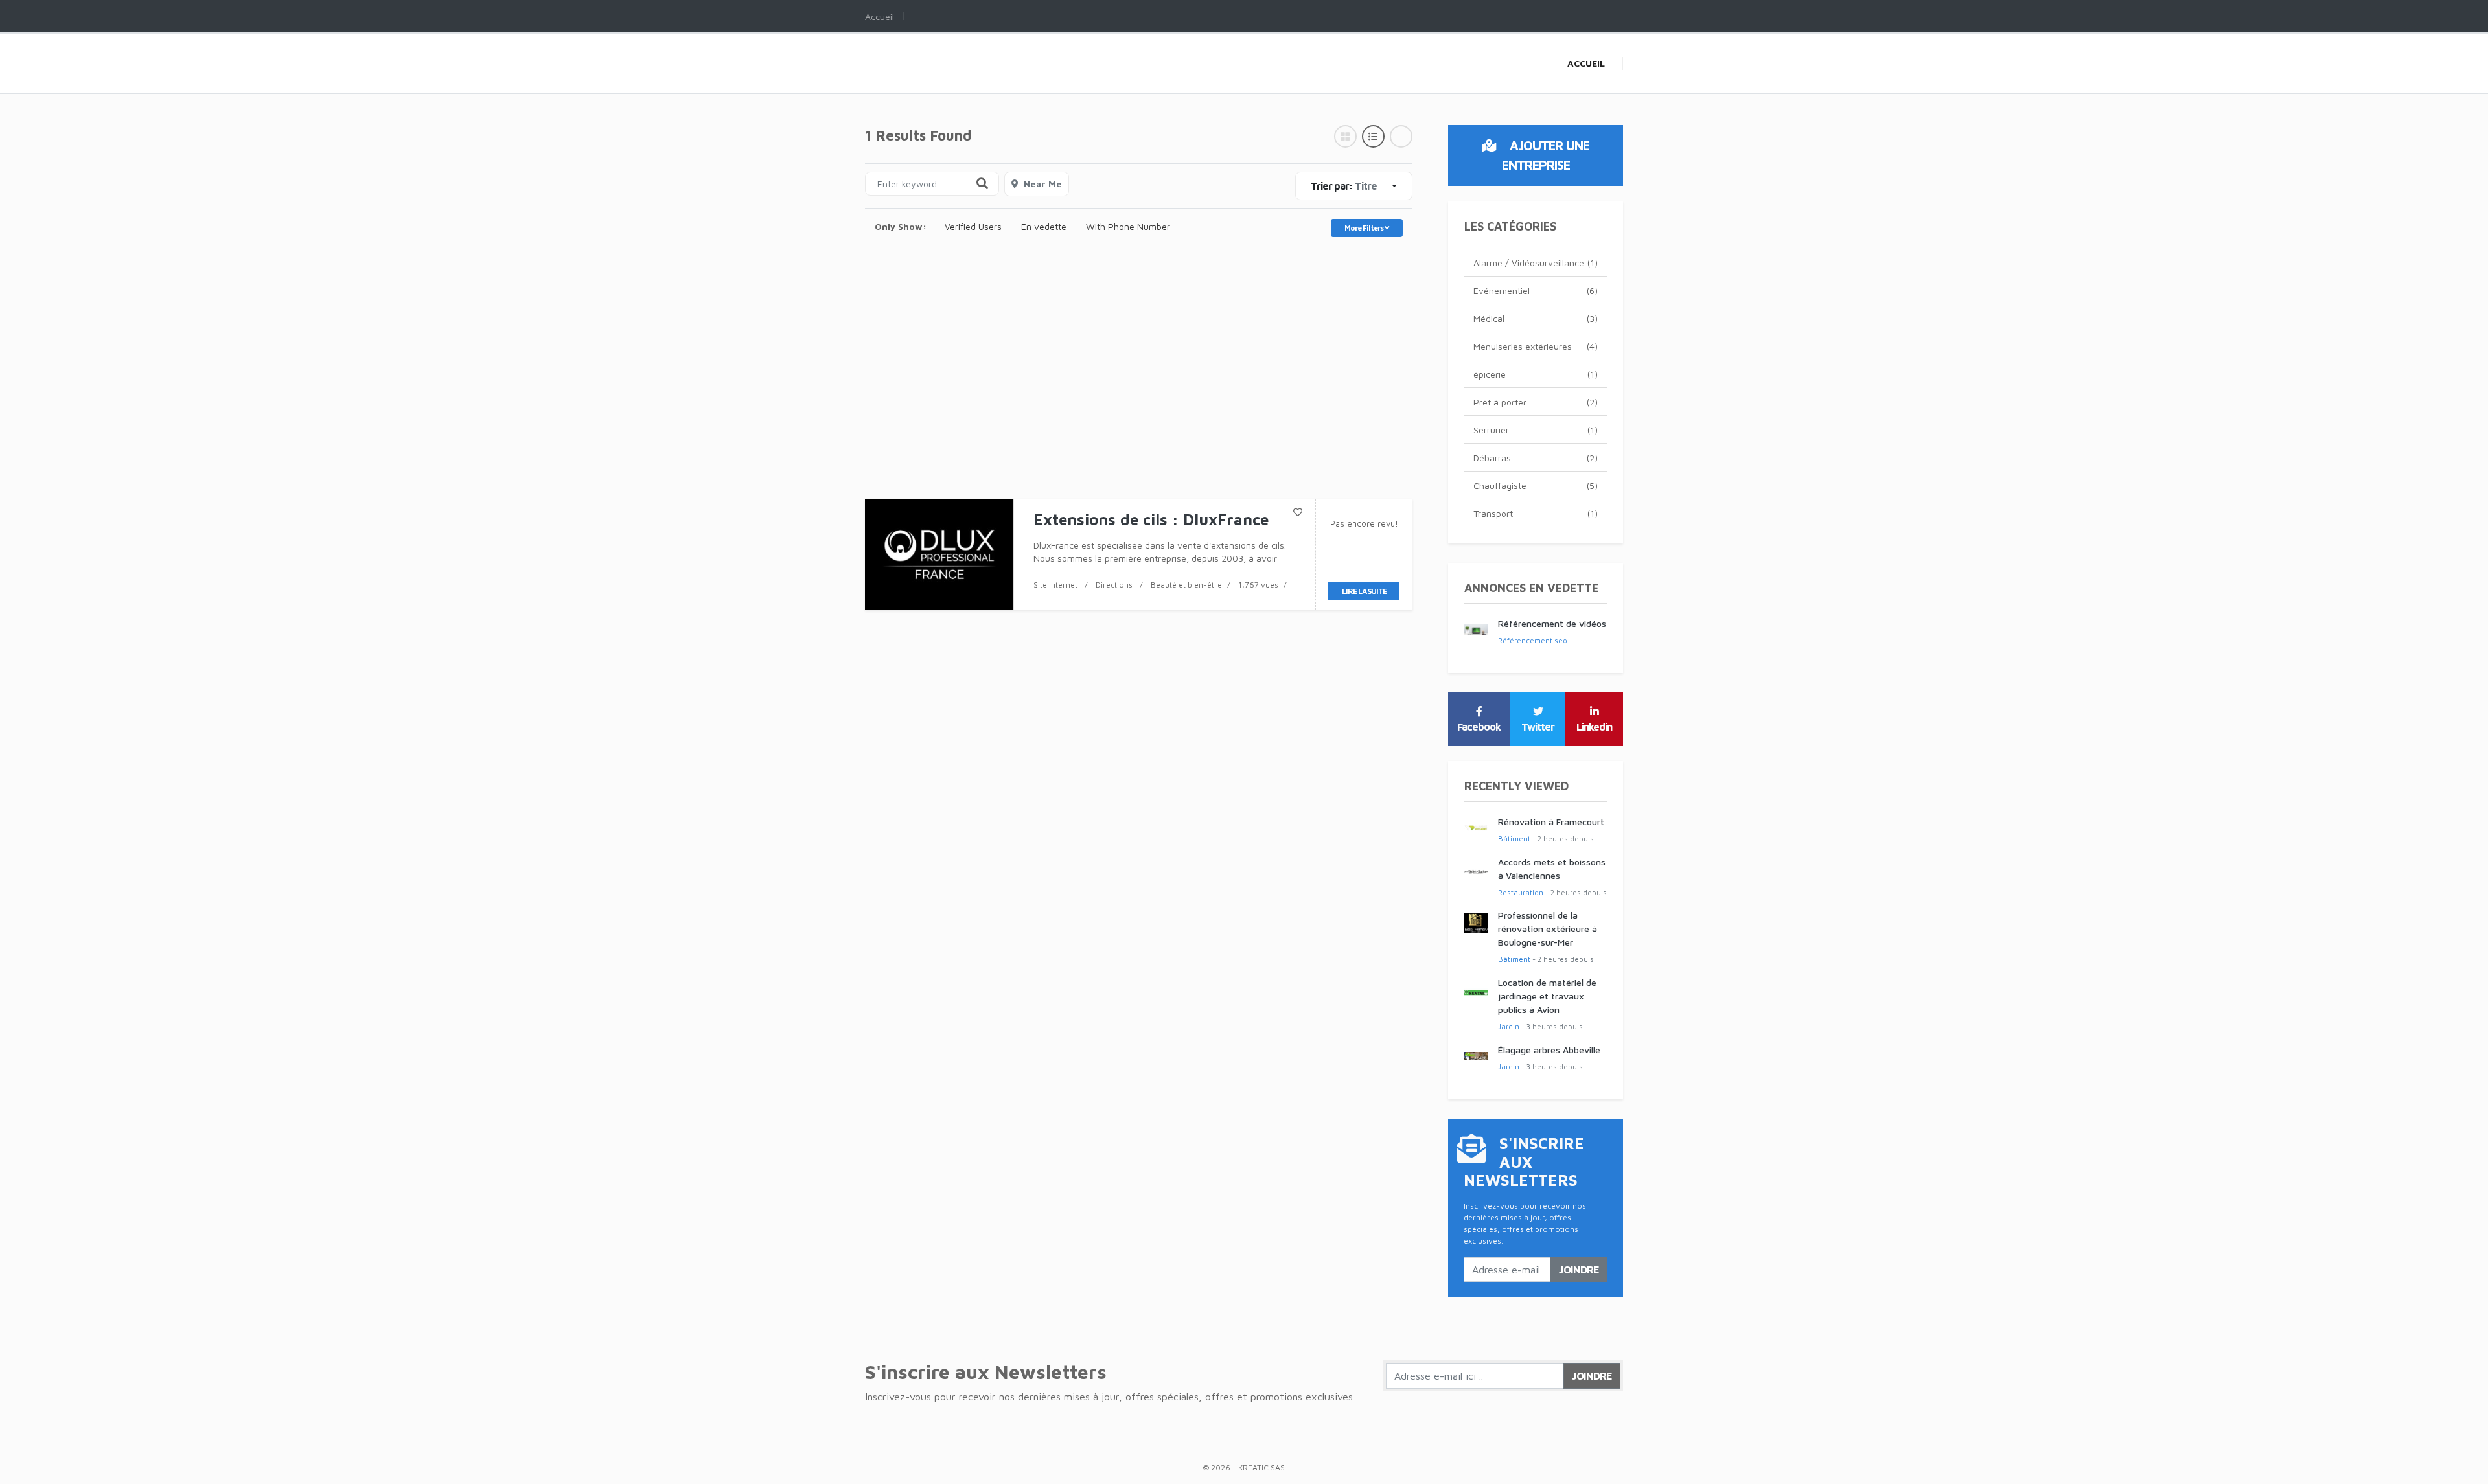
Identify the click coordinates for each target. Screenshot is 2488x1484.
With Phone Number (1128, 226)
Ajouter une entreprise (1546, 155)
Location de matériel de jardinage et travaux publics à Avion (1547, 996)
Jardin (1509, 1026)
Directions (1114, 585)
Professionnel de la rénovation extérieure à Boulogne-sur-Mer (1548, 929)
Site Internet (1055, 585)
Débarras (1536, 458)
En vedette (1044, 226)
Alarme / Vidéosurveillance (1536, 263)
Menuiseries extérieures (1536, 346)
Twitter (1538, 727)
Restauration (1521, 892)
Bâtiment (1514, 839)
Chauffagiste (1536, 485)
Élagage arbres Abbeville (1549, 1050)
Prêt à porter (1536, 402)
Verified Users (973, 226)
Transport (1536, 513)
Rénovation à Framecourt (1551, 822)
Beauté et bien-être (1186, 585)
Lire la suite (1364, 591)
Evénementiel (1536, 291)
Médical (1536, 318)
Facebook (1479, 727)
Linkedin (1594, 727)
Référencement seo (1533, 640)
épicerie (1536, 374)
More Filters (1365, 228)
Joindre (1579, 1270)
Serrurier (1536, 430)
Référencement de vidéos (1552, 623)
